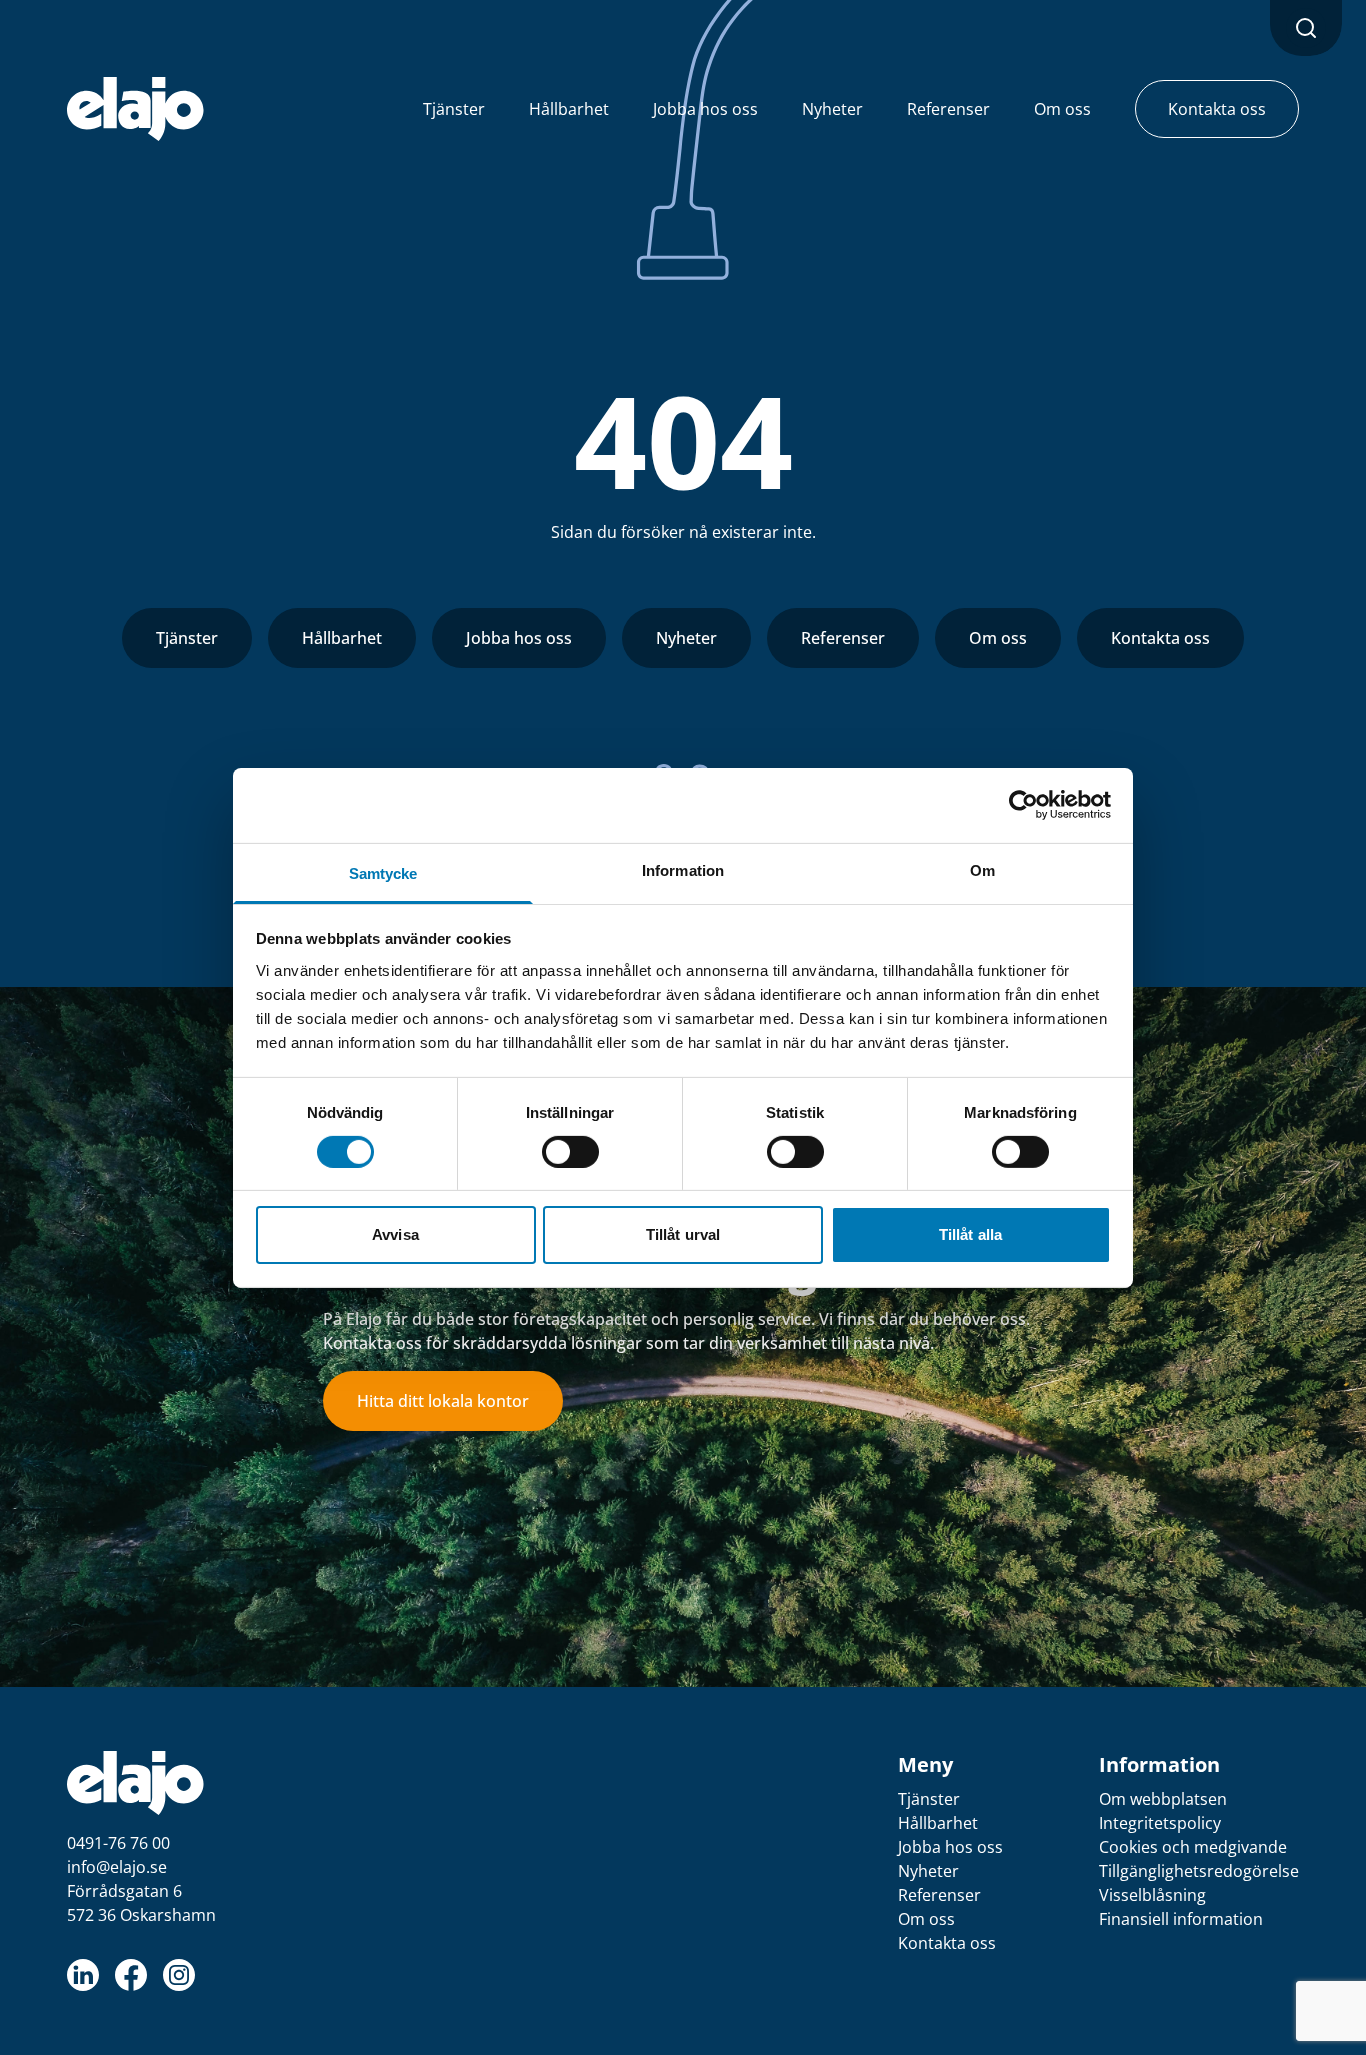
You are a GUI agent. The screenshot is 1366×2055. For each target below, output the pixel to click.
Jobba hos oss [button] (705, 109)
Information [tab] (683, 869)
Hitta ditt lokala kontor (443, 1401)
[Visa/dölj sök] (1306, 28)
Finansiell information (1181, 1919)
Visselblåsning (1152, 1895)
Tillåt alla (970, 1234)
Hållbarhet (342, 638)
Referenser (843, 638)
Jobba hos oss (519, 638)
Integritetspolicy (1160, 1823)
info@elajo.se (117, 1867)
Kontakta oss (1160, 638)
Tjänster (187, 638)
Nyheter (686, 638)
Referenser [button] (948, 109)
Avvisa (395, 1234)
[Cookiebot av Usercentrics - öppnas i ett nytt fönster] (1023, 805)
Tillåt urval (683, 1234)
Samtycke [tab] (383, 872)
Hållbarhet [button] (569, 109)
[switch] (570, 1152)
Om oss (998, 638)
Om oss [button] (1062, 109)
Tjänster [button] (454, 109)
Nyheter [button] (832, 109)
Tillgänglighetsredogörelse (1199, 1871)
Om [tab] (982, 869)
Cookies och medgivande (1193, 1847)
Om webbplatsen (1163, 1799)
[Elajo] (135, 109)
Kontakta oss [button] (1217, 109)
